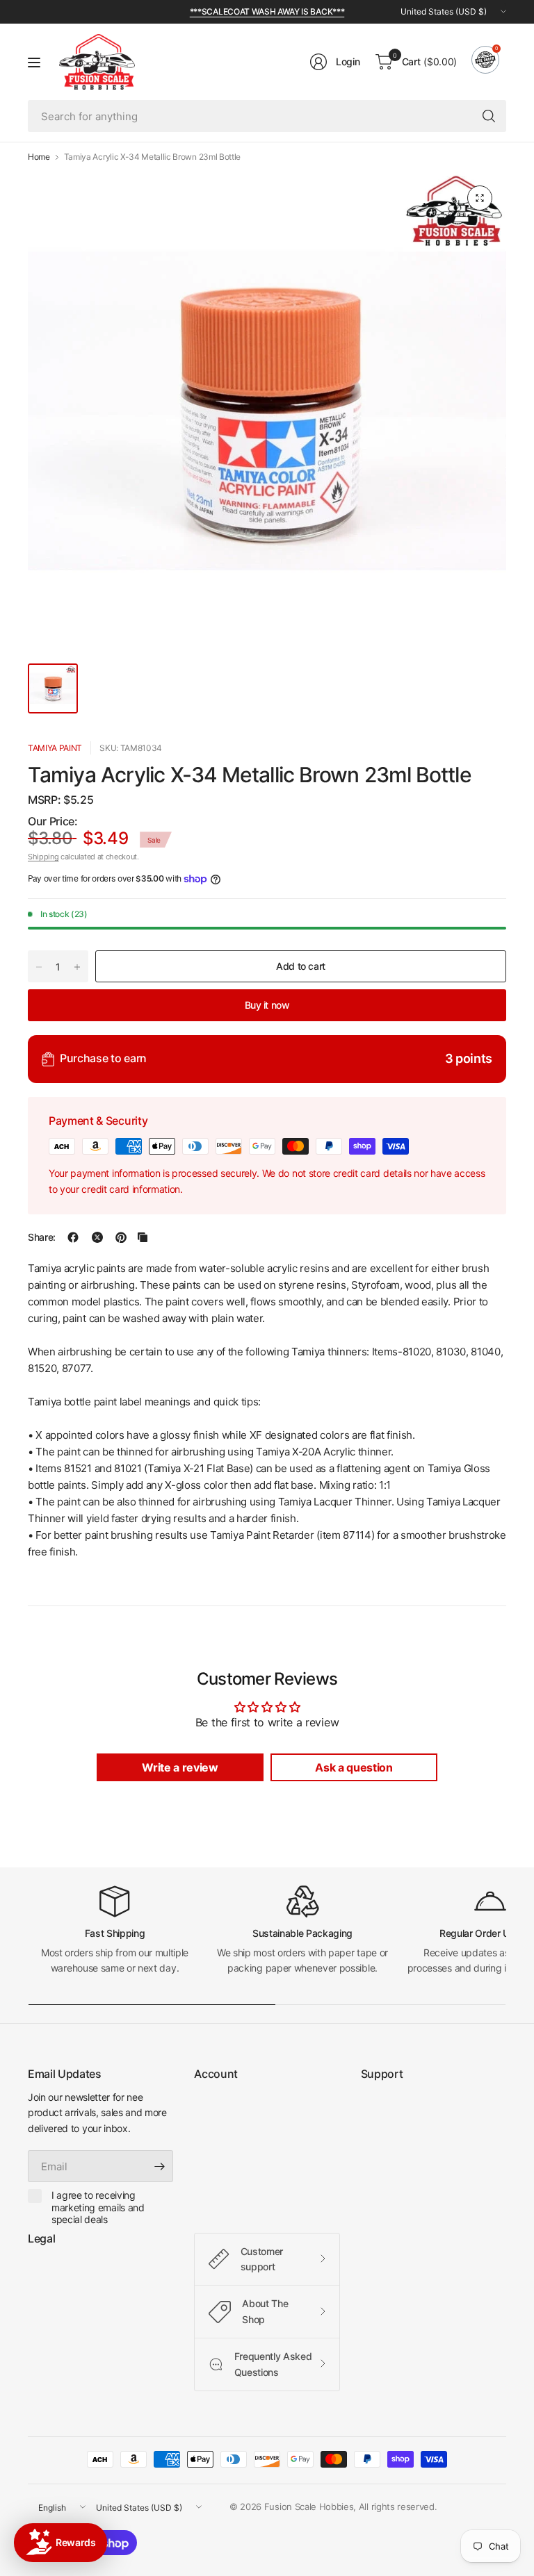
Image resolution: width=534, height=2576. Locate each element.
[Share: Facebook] (73, 1237)
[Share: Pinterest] (121, 1237)
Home (39, 157)
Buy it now (267, 1005)
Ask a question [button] (354, 1767)
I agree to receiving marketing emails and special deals (98, 2207)
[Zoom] (480, 198)
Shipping (43, 857)
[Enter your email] (159, 2166)
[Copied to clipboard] (143, 1237)
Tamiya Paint (55, 748)
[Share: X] (97, 1237)
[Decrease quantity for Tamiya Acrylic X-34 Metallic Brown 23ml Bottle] (39, 967)
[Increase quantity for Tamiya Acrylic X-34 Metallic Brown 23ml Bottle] (77, 967)
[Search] (489, 116)
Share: (42, 1237)
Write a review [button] (180, 1767)
